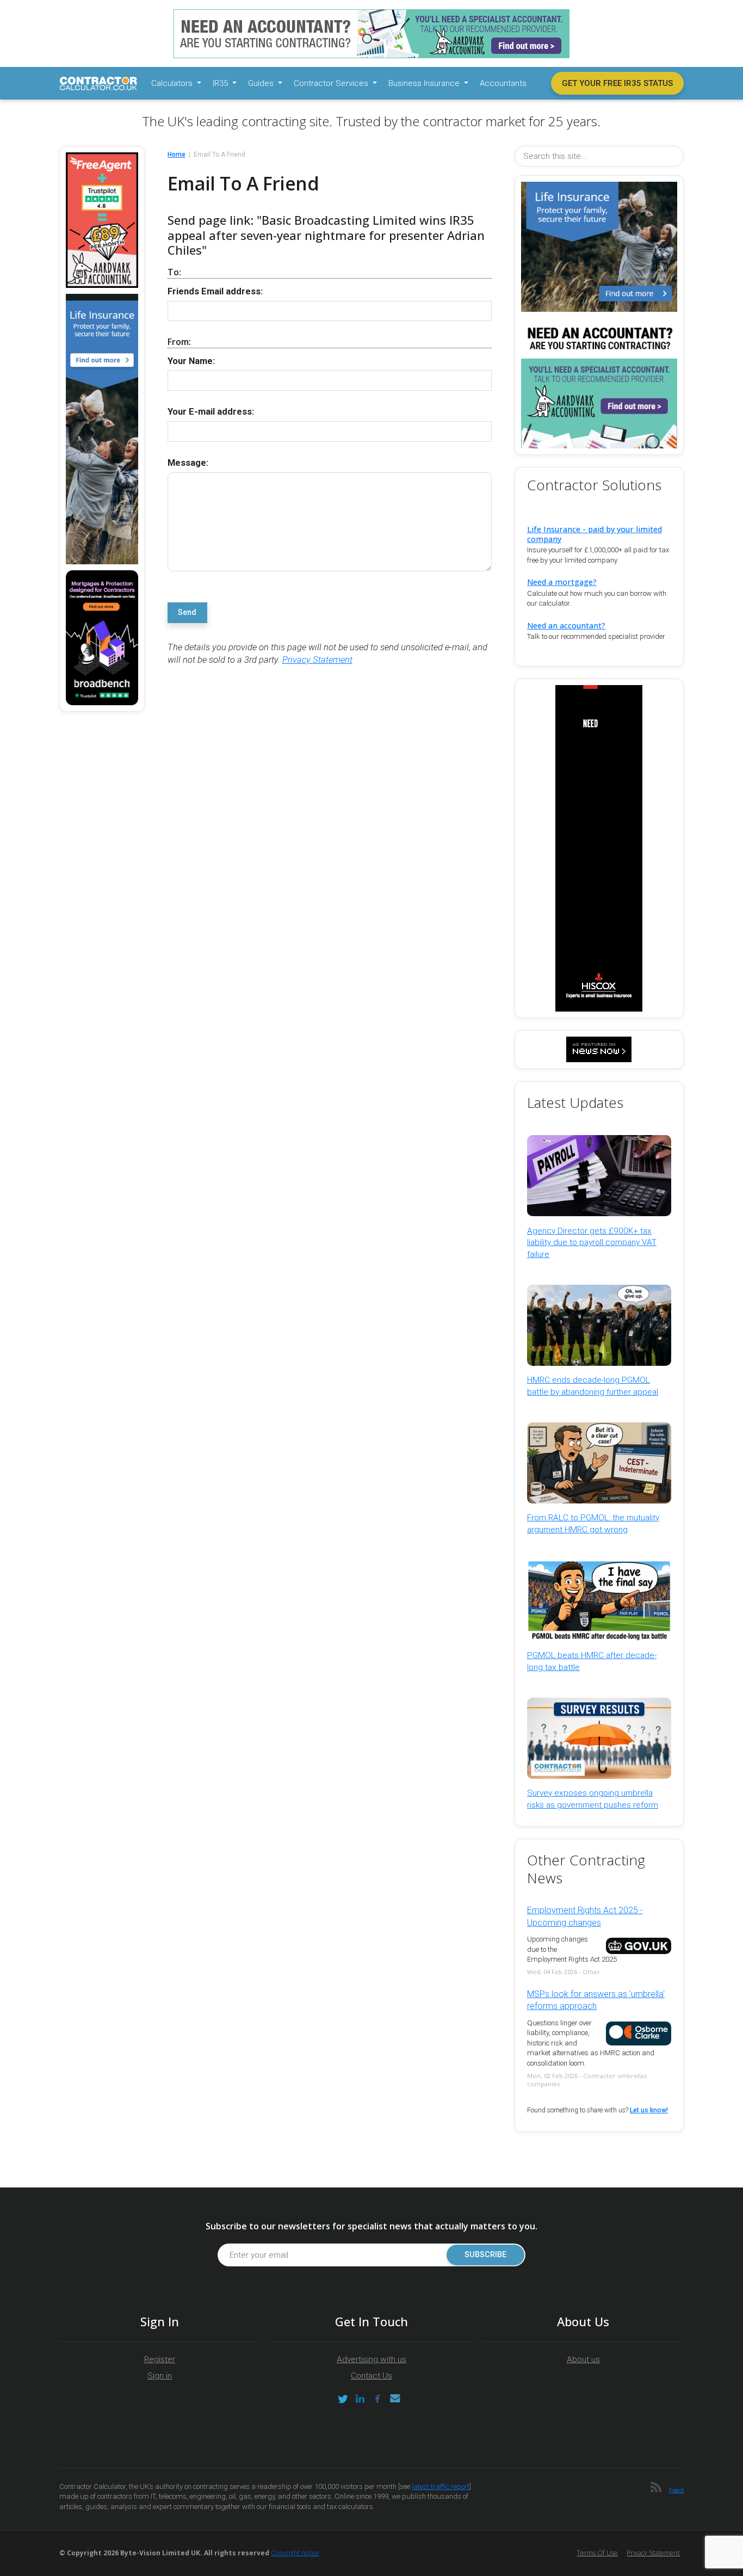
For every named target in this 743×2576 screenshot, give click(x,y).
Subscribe (485, 2255)
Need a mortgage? (562, 582)
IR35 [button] (221, 83)
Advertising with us (371, 2359)
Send (187, 612)
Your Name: (191, 361)
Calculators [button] (173, 83)
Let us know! (649, 2110)
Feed (676, 2490)
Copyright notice (295, 2553)
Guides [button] (262, 83)
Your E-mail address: (211, 412)
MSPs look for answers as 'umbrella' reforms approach (596, 2000)
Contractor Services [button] (332, 83)
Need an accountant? (566, 625)
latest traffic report (441, 2486)
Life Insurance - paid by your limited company (595, 534)
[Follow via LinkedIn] (360, 2399)
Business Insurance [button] (425, 83)
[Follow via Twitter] (343, 2399)
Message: (188, 463)
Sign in (160, 2376)
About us (583, 2359)
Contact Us (371, 2376)
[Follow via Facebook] (377, 2399)
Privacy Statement (317, 660)
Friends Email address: (215, 291)
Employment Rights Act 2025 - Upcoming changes (585, 1916)
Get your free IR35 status (617, 83)
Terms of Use (597, 2553)
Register (160, 2359)
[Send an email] (395, 2399)
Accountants (503, 83)
